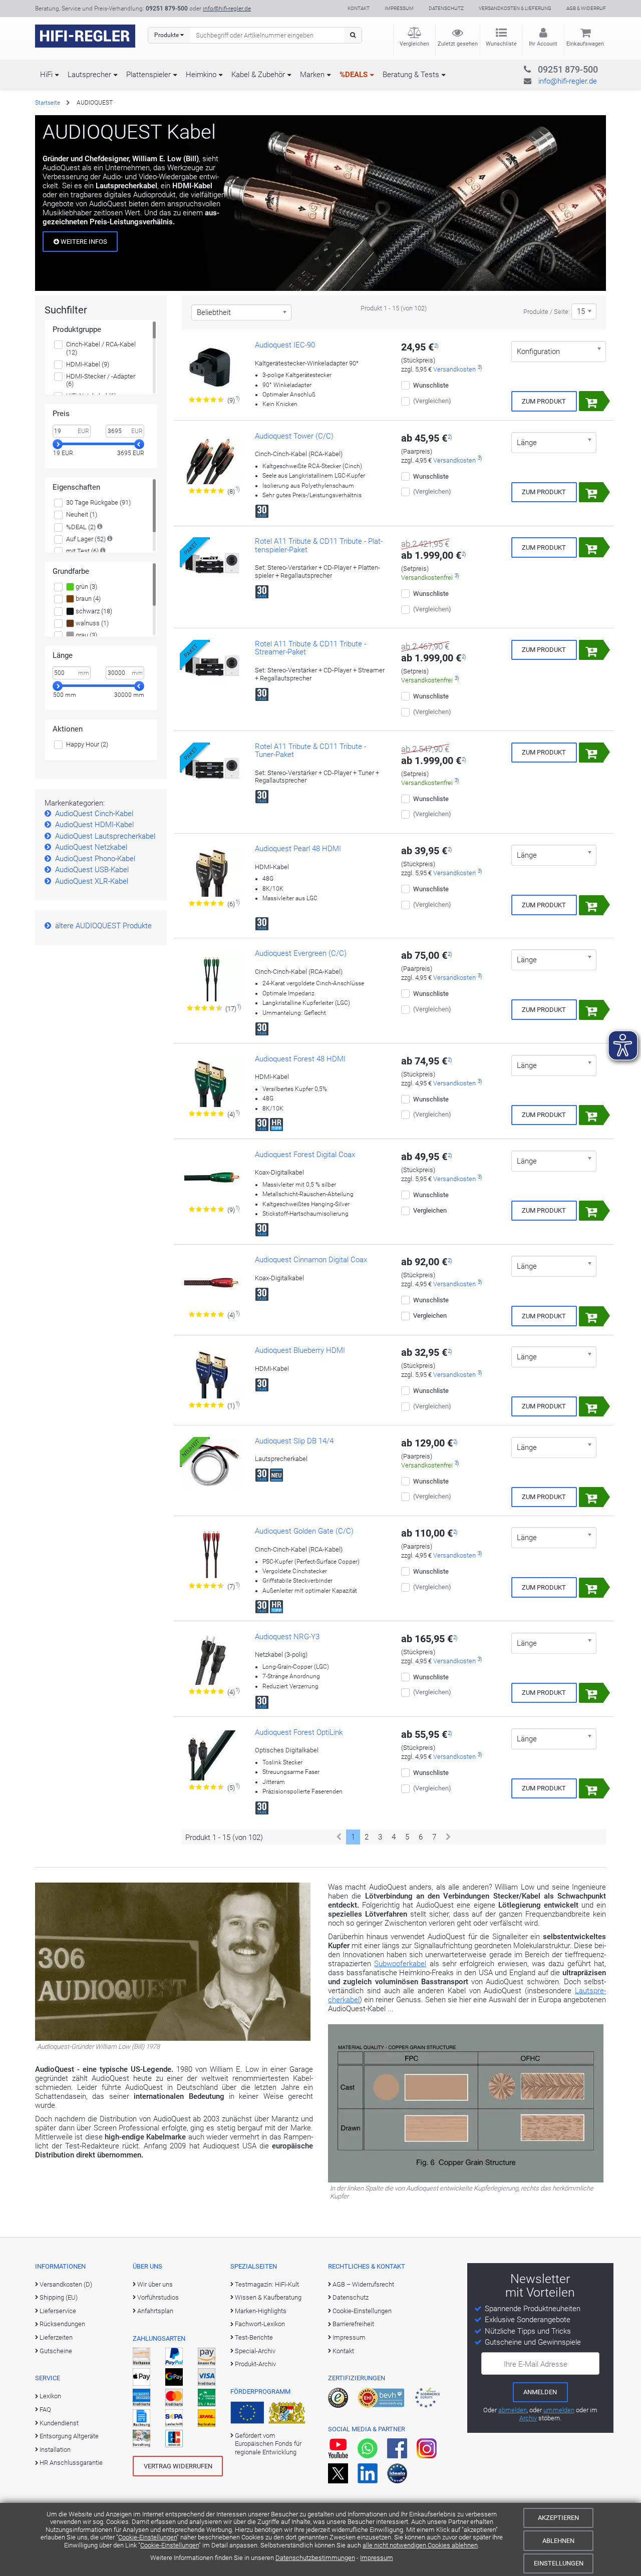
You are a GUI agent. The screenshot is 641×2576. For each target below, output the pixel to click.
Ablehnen (558, 2541)
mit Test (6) (82, 551)
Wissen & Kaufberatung (268, 2297)
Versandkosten (454, 369)
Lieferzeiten (56, 2337)
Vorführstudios (158, 2297)
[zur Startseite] (85, 36)
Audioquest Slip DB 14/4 (294, 1441)
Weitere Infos (83, 242)
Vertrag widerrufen (178, 2466)
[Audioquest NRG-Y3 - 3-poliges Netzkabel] (212, 1660)
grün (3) (86, 587)
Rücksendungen (62, 2324)
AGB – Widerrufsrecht (363, 2284)
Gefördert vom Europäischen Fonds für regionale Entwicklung (268, 2444)
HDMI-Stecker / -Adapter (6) (101, 380)
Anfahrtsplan (155, 2311)
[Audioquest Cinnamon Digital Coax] (212, 1283)
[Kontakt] (548, 68)
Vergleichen (414, 44)
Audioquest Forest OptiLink (299, 1732)
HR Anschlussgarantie (71, 2463)
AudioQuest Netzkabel (91, 847)
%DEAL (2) (81, 527)
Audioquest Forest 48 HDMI (300, 1059)
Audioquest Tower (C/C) (294, 436)
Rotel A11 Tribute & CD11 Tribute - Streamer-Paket (310, 648)
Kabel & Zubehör (258, 75)
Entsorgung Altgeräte (69, 2436)
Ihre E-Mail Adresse (536, 2364)
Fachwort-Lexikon (260, 2324)
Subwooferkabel (400, 1964)
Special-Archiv (255, 2351)
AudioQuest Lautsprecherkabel (105, 836)
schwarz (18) (93, 611)
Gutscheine (56, 2351)
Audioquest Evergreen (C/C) (301, 953)
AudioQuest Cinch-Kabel (94, 814)
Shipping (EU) (59, 2297)
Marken (312, 75)
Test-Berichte (254, 2337)
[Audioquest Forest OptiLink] (212, 1755)
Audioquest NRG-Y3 (287, 1637)
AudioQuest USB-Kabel (92, 870)
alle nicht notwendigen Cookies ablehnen (420, 2545)
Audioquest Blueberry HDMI (300, 1350)
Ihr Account (543, 44)
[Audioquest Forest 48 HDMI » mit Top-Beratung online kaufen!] (212, 1082)
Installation (55, 2450)
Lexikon (50, 2396)
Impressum (377, 2558)
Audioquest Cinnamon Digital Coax (311, 1260)
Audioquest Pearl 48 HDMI (298, 849)
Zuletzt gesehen (458, 44)
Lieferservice (58, 2311)
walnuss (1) (91, 623)
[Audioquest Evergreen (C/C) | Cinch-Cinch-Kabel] (212, 976)
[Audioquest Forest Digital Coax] (212, 1178)
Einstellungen (559, 2563)
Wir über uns (155, 2284)
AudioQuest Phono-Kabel (95, 859)
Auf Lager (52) (86, 539)
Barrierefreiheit (353, 2324)
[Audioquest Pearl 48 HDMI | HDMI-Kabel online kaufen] (212, 872)
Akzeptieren (558, 2518)
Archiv (528, 2418)
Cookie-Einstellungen (147, 2537)
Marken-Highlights (261, 2311)
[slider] (58, 444)
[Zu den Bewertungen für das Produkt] (207, 400)
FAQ (45, 2410)
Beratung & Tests (411, 75)
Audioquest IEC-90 (285, 345)
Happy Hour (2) (87, 744)
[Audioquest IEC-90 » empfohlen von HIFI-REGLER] (212, 368)
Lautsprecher (89, 75)
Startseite (48, 103)
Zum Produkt (544, 401)
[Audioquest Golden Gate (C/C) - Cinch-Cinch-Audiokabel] (212, 1554)
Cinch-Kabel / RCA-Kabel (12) (101, 348)
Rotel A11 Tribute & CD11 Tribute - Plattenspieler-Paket (319, 545)
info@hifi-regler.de (227, 9)
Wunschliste (501, 44)
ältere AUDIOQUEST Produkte (103, 926)
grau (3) (86, 635)
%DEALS (354, 75)
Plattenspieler (148, 75)
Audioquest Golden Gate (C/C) (304, 1531)
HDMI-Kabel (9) (88, 364)
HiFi (46, 75)
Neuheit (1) (82, 514)
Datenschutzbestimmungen (315, 2558)
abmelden (513, 2410)
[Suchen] (353, 35)
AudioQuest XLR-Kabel (92, 881)
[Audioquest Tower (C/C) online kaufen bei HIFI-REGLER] (212, 459)
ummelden (559, 2410)
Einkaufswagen (585, 44)
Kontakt (359, 8)
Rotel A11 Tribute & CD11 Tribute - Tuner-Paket (310, 751)
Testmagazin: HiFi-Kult (267, 2284)
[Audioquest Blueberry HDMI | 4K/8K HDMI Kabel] (212, 1373)
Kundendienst (59, 2423)
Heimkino (201, 75)
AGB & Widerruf (586, 8)
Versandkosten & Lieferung (515, 8)
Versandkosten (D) (66, 2284)
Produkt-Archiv (255, 2364)
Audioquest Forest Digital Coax (305, 1155)
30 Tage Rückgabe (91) (98, 502)
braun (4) (87, 599)
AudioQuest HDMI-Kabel (94, 825)
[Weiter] (448, 1837)
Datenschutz (446, 8)
